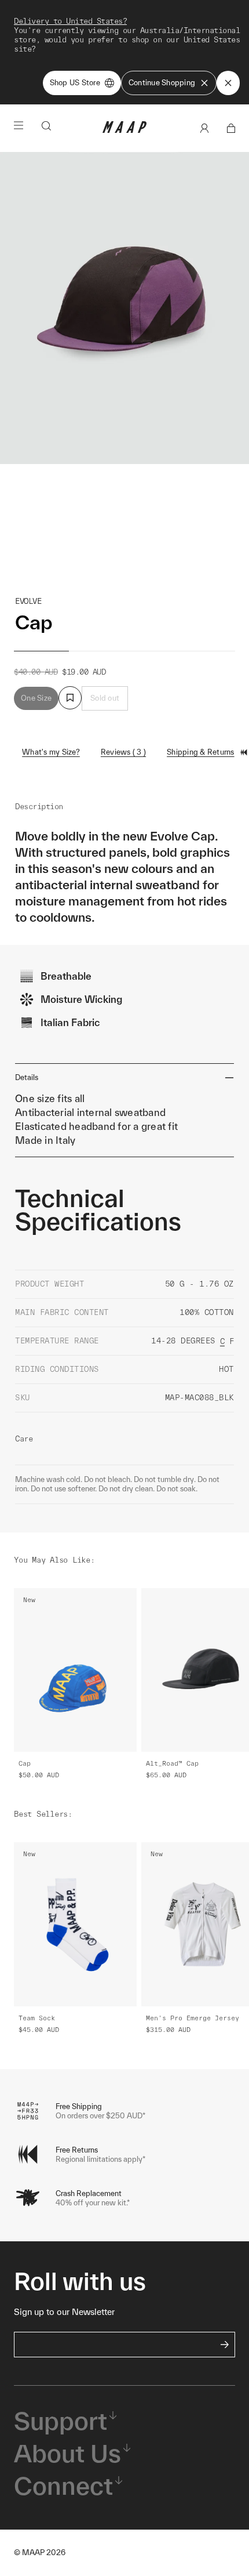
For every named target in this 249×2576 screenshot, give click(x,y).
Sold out (105, 698)
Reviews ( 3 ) (123, 752)
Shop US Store (75, 83)
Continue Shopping (162, 83)
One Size (36, 698)
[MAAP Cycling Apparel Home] (124, 130)
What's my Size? (51, 752)
